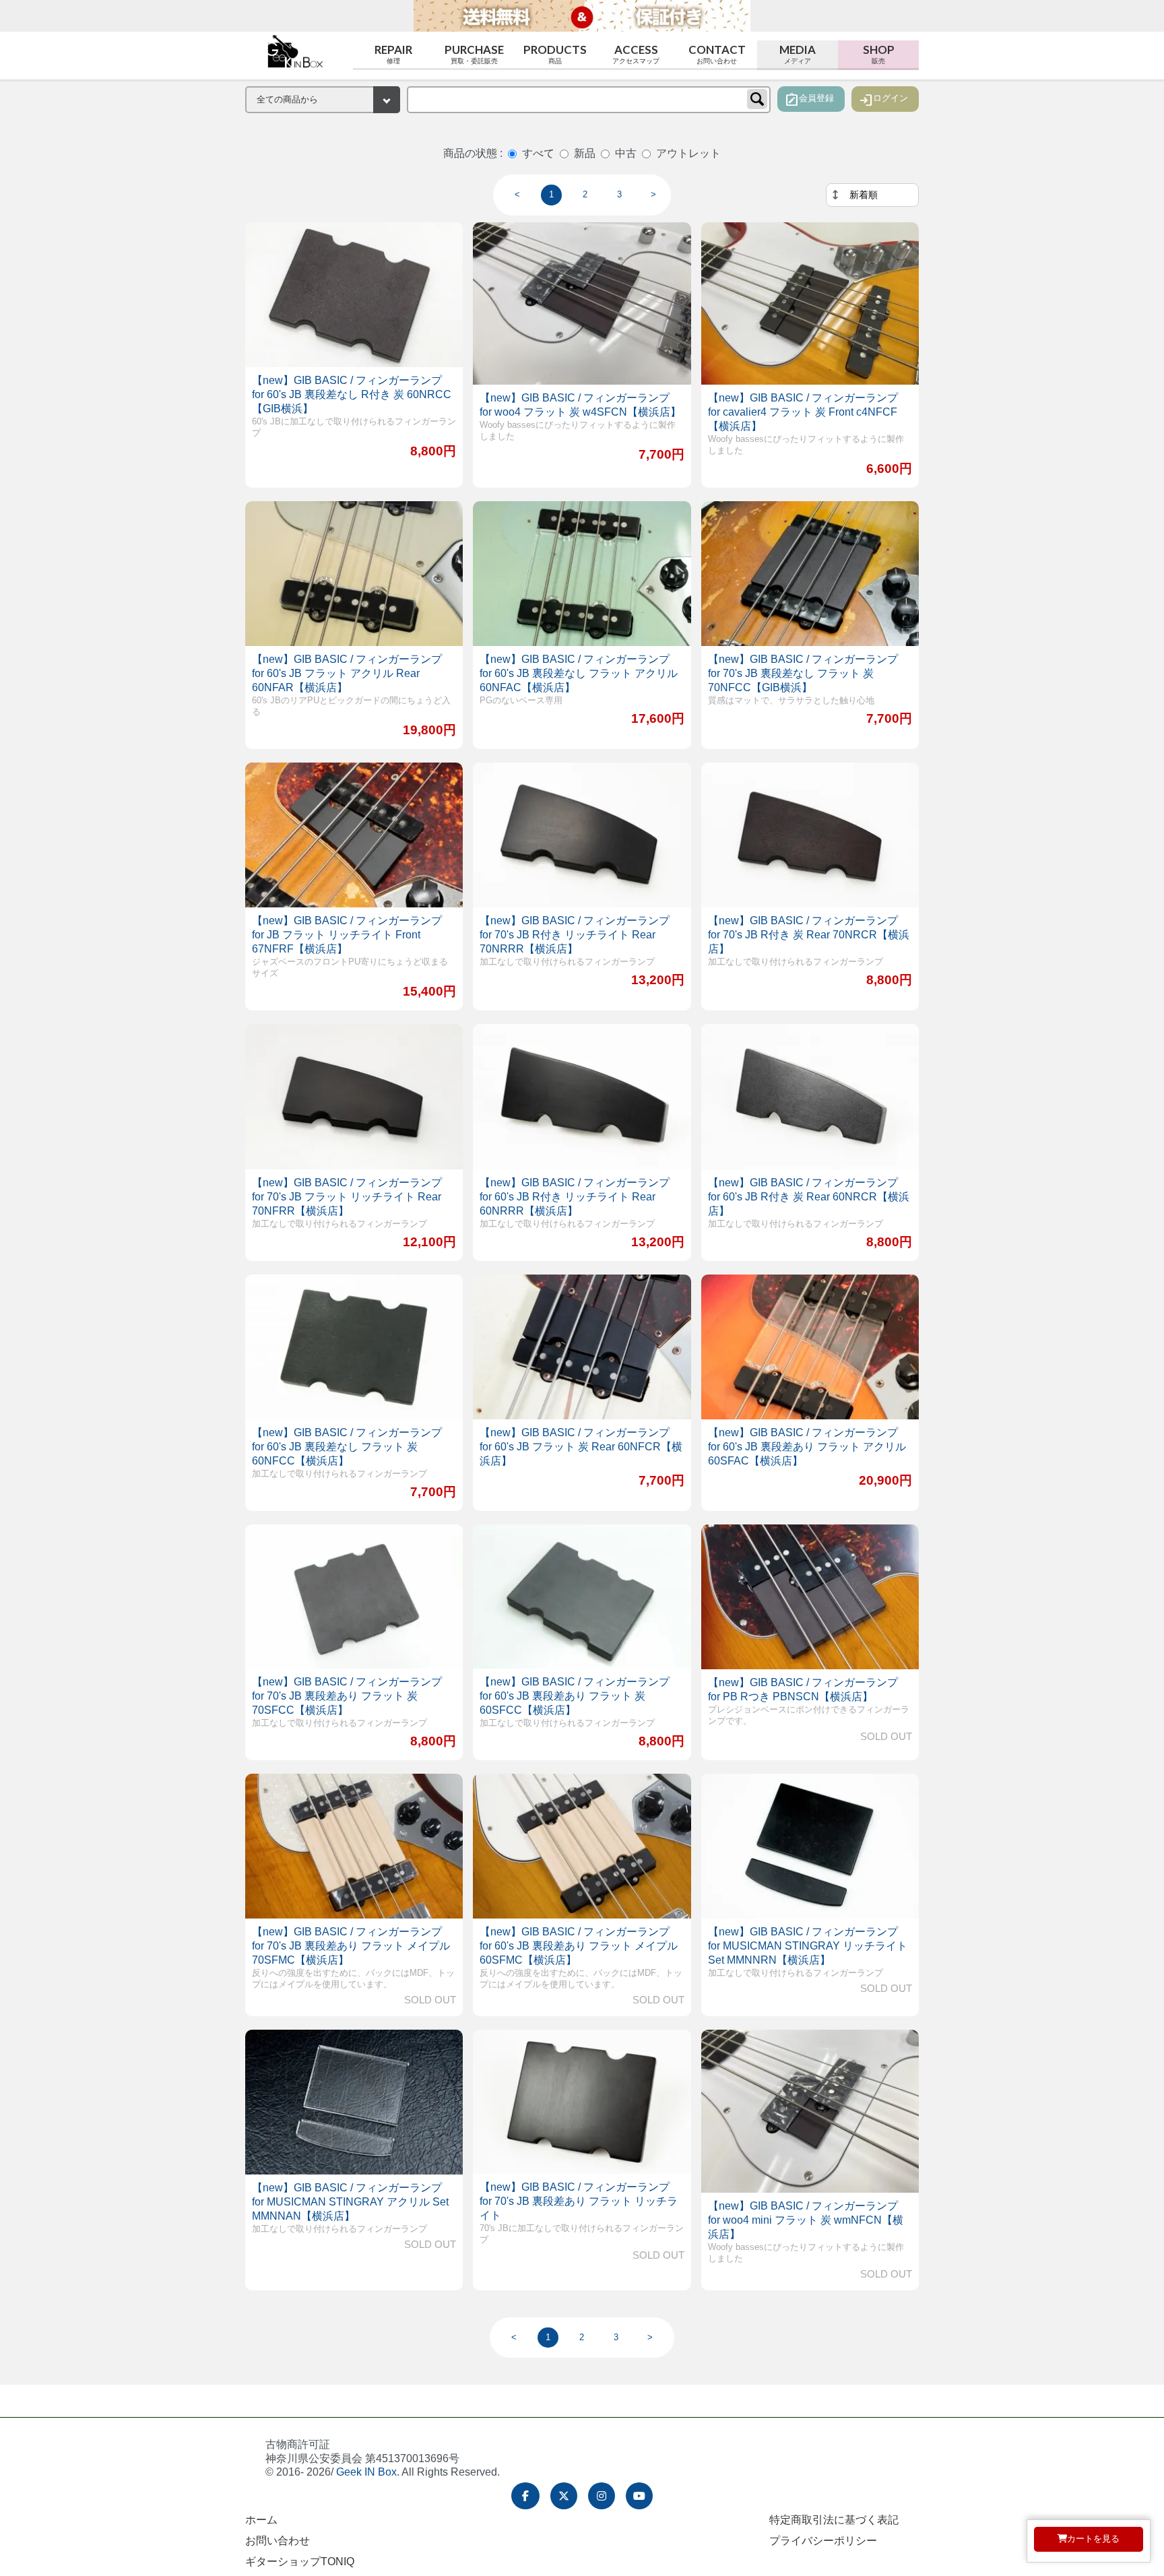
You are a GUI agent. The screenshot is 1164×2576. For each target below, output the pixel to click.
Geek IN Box (366, 2472)
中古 (626, 153)
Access (636, 54)
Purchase (474, 54)
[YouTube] (639, 2496)
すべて (538, 153)
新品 (585, 153)
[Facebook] (525, 2496)
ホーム (261, 2520)
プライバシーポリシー (823, 2541)
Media (798, 54)
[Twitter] (564, 2496)
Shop (879, 54)
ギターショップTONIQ (300, 2562)
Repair (393, 54)
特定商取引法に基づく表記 (834, 2520)
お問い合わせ (278, 2541)
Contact (717, 54)
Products (555, 54)
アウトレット (688, 153)
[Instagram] (602, 2496)
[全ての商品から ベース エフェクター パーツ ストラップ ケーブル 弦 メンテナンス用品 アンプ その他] (323, 100)
